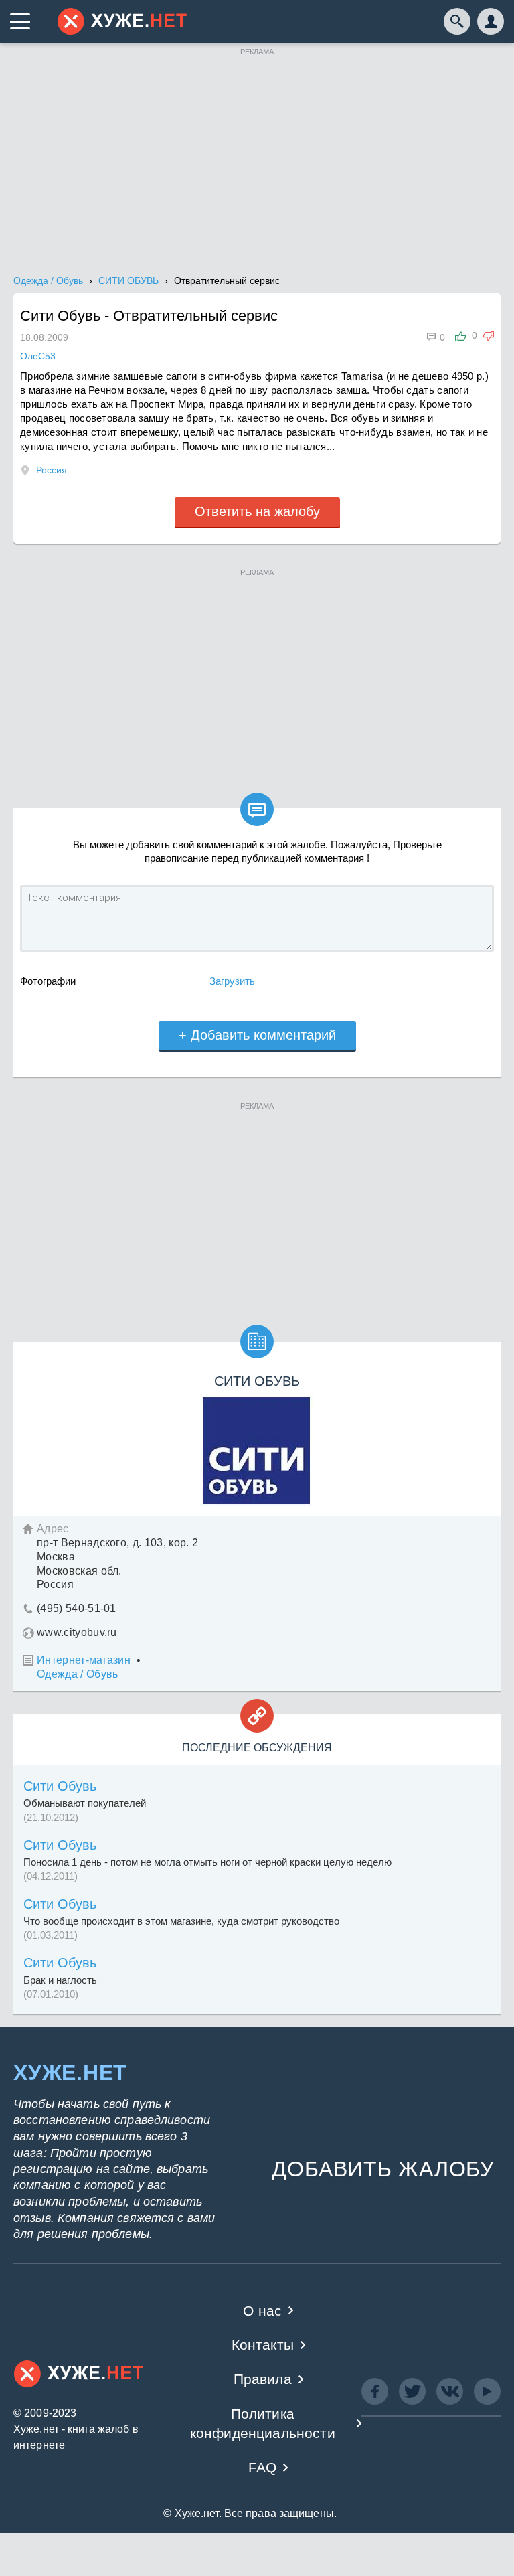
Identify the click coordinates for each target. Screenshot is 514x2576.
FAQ (263, 2467)
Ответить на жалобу (257, 511)
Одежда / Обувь (77, 1674)
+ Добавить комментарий (257, 1035)
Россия (52, 470)
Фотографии (48, 981)
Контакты (263, 2345)
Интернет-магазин (84, 1660)
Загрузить (232, 981)
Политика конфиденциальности (263, 2423)
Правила (263, 2379)
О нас (262, 2311)
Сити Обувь (60, 1786)
